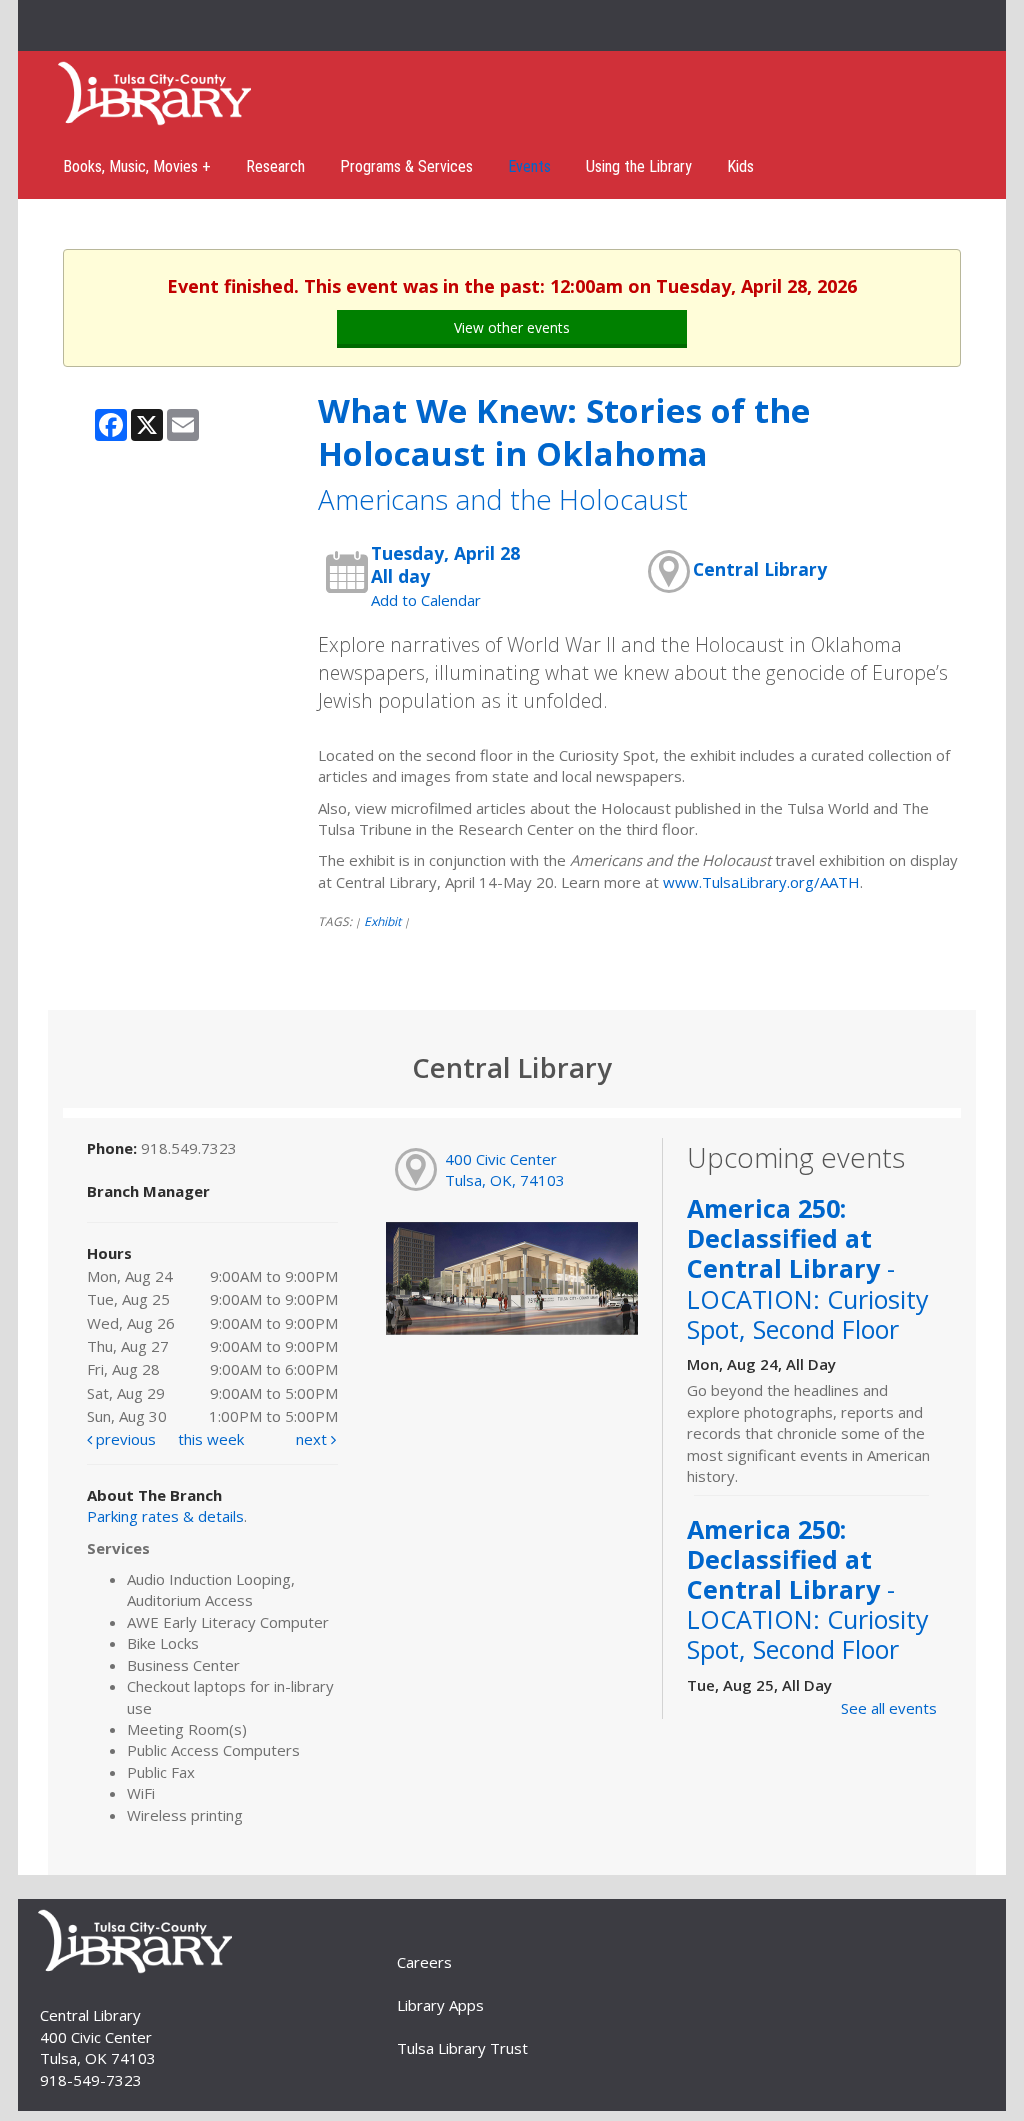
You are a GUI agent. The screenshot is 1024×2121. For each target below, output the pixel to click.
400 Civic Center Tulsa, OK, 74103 (505, 1169)
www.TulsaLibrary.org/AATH (761, 882)
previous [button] (124, 1439)
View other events (512, 327)
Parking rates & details (165, 1516)
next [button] (313, 1439)
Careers (424, 1962)
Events (529, 166)
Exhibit (382, 921)
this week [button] (211, 1439)
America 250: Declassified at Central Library (808, 1268)
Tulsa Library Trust (462, 2048)
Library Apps (440, 2005)
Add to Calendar (426, 600)
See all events (889, 1708)
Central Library (760, 569)
